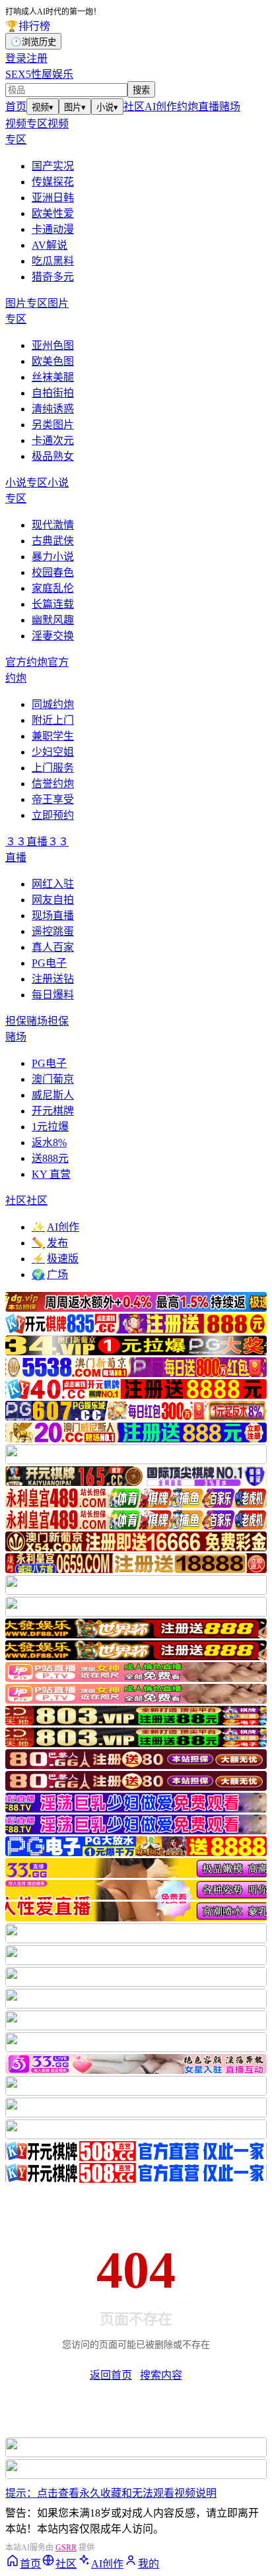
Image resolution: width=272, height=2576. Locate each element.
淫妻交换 (53, 636)
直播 (209, 107)
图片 (75, 107)
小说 (107, 107)
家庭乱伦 (53, 588)
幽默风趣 (53, 620)
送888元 (50, 1158)
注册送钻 (53, 979)
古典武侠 (53, 541)
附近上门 (53, 720)
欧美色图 (53, 361)
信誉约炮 (53, 784)
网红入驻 (53, 884)
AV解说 (50, 245)
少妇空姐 (53, 752)
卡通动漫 (53, 229)
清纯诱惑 (53, 409)
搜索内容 (161, 2375)
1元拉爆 (50, 1127)
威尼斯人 (53, 1095)
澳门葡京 (53, 1079)
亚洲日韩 (53, 198)
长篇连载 (53, 604)
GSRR (66, 2548)
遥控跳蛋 (53, 931)
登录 (16, 58)
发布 (50, 1243)
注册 (37, 58)
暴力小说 (53, 557)
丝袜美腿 (53, 377)
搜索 (141, 90)
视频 (43, 107)
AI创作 (161, 107)
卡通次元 (53, 440)
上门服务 (53, 768)
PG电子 (49, 963)
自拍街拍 (53, 393)
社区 (134, 107)
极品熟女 (53, 456)
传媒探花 (53, 182)
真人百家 (53, 947)
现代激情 (53, 525)
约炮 (187, 107)
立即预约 (53, 815)
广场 (50, 1274)
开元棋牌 (53, 1111)
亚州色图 (53, 345)
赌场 (230, 107)
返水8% (49, 1143)
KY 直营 (51, 1174)
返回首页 (111, 2375)
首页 (16, 107)
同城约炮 (53, 704)
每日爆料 (53, 995)
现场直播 (53, 916)
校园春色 (53, 572)
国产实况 (53, 166)
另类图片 (53, 425)
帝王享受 (53, 799)
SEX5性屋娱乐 (39, 74)
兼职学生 (53, 736)
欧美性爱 (53, 213)
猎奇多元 (53, 277)
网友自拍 (53, 900)
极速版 (55, 1259)
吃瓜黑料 (53, 261)
